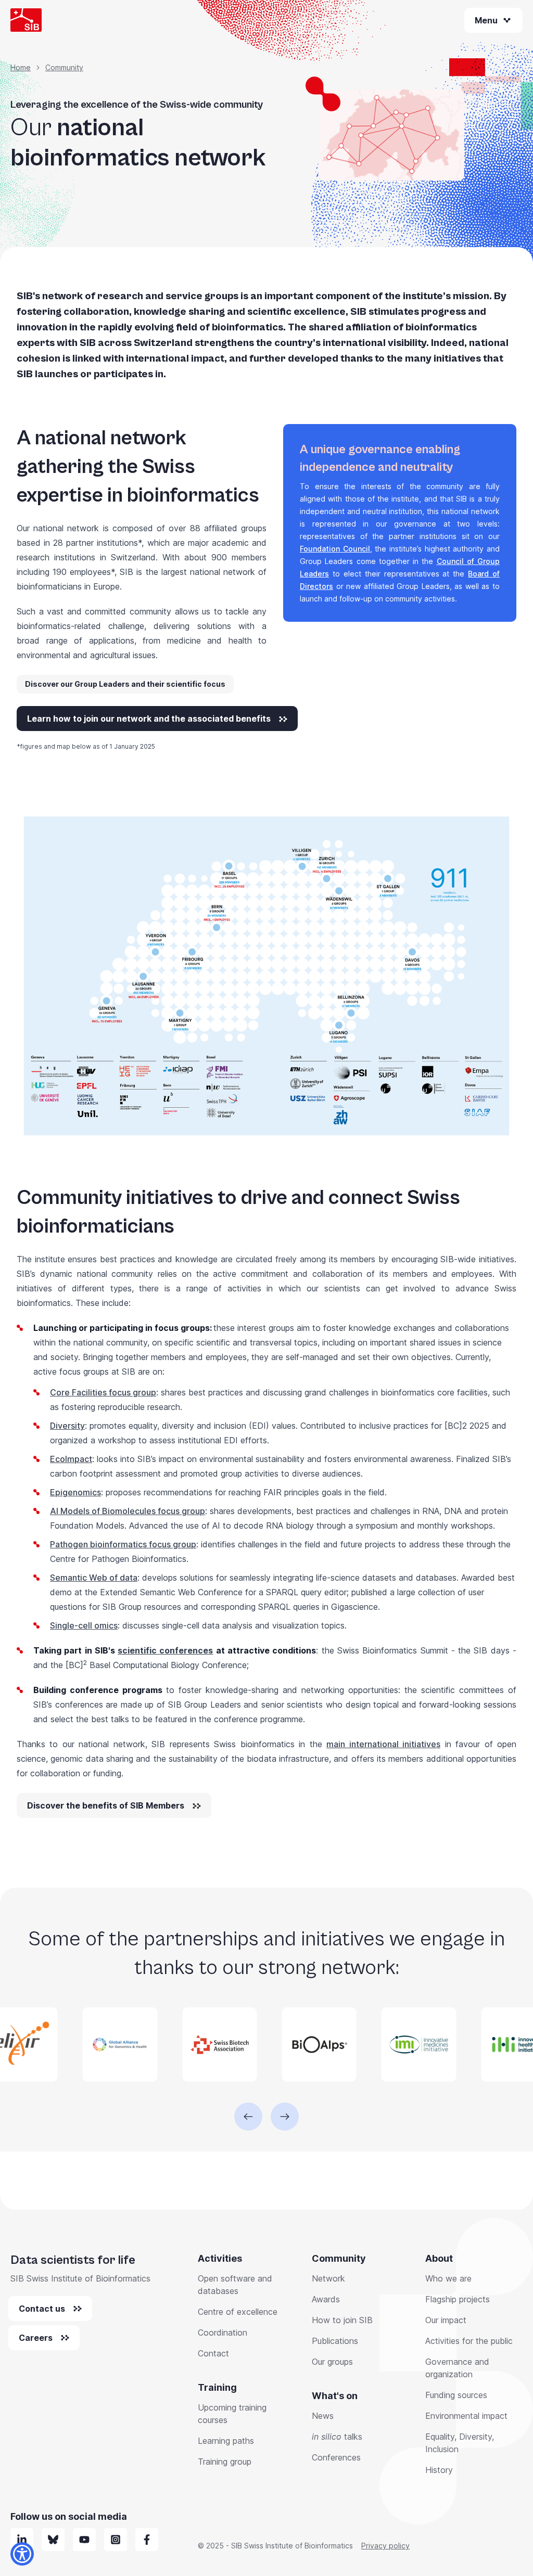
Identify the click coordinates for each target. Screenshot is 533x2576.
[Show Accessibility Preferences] (22, 2554)
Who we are (448, 2278)
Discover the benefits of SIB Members (106, 1805)
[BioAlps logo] (270, 2045)
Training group (225, 2462)
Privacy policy (385, 2546)
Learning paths (226, 2441)
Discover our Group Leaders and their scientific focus (125, 684)
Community (64, 67)
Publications (335, 2341)
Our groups (332, 2362)
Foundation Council (335, 549)
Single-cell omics (84, 1625)
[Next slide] (285, 2117)
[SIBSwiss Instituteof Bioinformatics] (84, 2540)
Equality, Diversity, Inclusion (460, 2443)
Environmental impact (466, 2416)
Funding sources (456, 2395)
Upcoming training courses (232, 2414)
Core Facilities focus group (103, 1392)
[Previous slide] (248, 2117)
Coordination (223, 2333)
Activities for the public (469, 2341)
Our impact (446, 2320)
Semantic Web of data (94, 1578)
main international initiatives (383, 1744)
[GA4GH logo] (71, 2045)
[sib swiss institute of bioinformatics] (22, 2540)
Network (328, 2278)
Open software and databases (235, 2285)
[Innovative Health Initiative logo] (469, 2045)
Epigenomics (75, 1492)
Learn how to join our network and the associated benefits (149, 719)
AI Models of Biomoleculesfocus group (128, 1511)
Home (21, 67)
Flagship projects (458, 2299)
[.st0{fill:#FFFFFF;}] (116, 2540)
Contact (213, 2353)
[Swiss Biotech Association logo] (170, 2045)
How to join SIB (342, 2320)
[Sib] (53, 2540)
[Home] (26, 20)
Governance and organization (457, 2368)
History (439, 2470)
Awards (326, 2299)
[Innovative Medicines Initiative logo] (369, 2045)
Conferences (336, 2457)
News (323, 2416)
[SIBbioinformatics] (147, 2540)
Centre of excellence (238, 2312)
